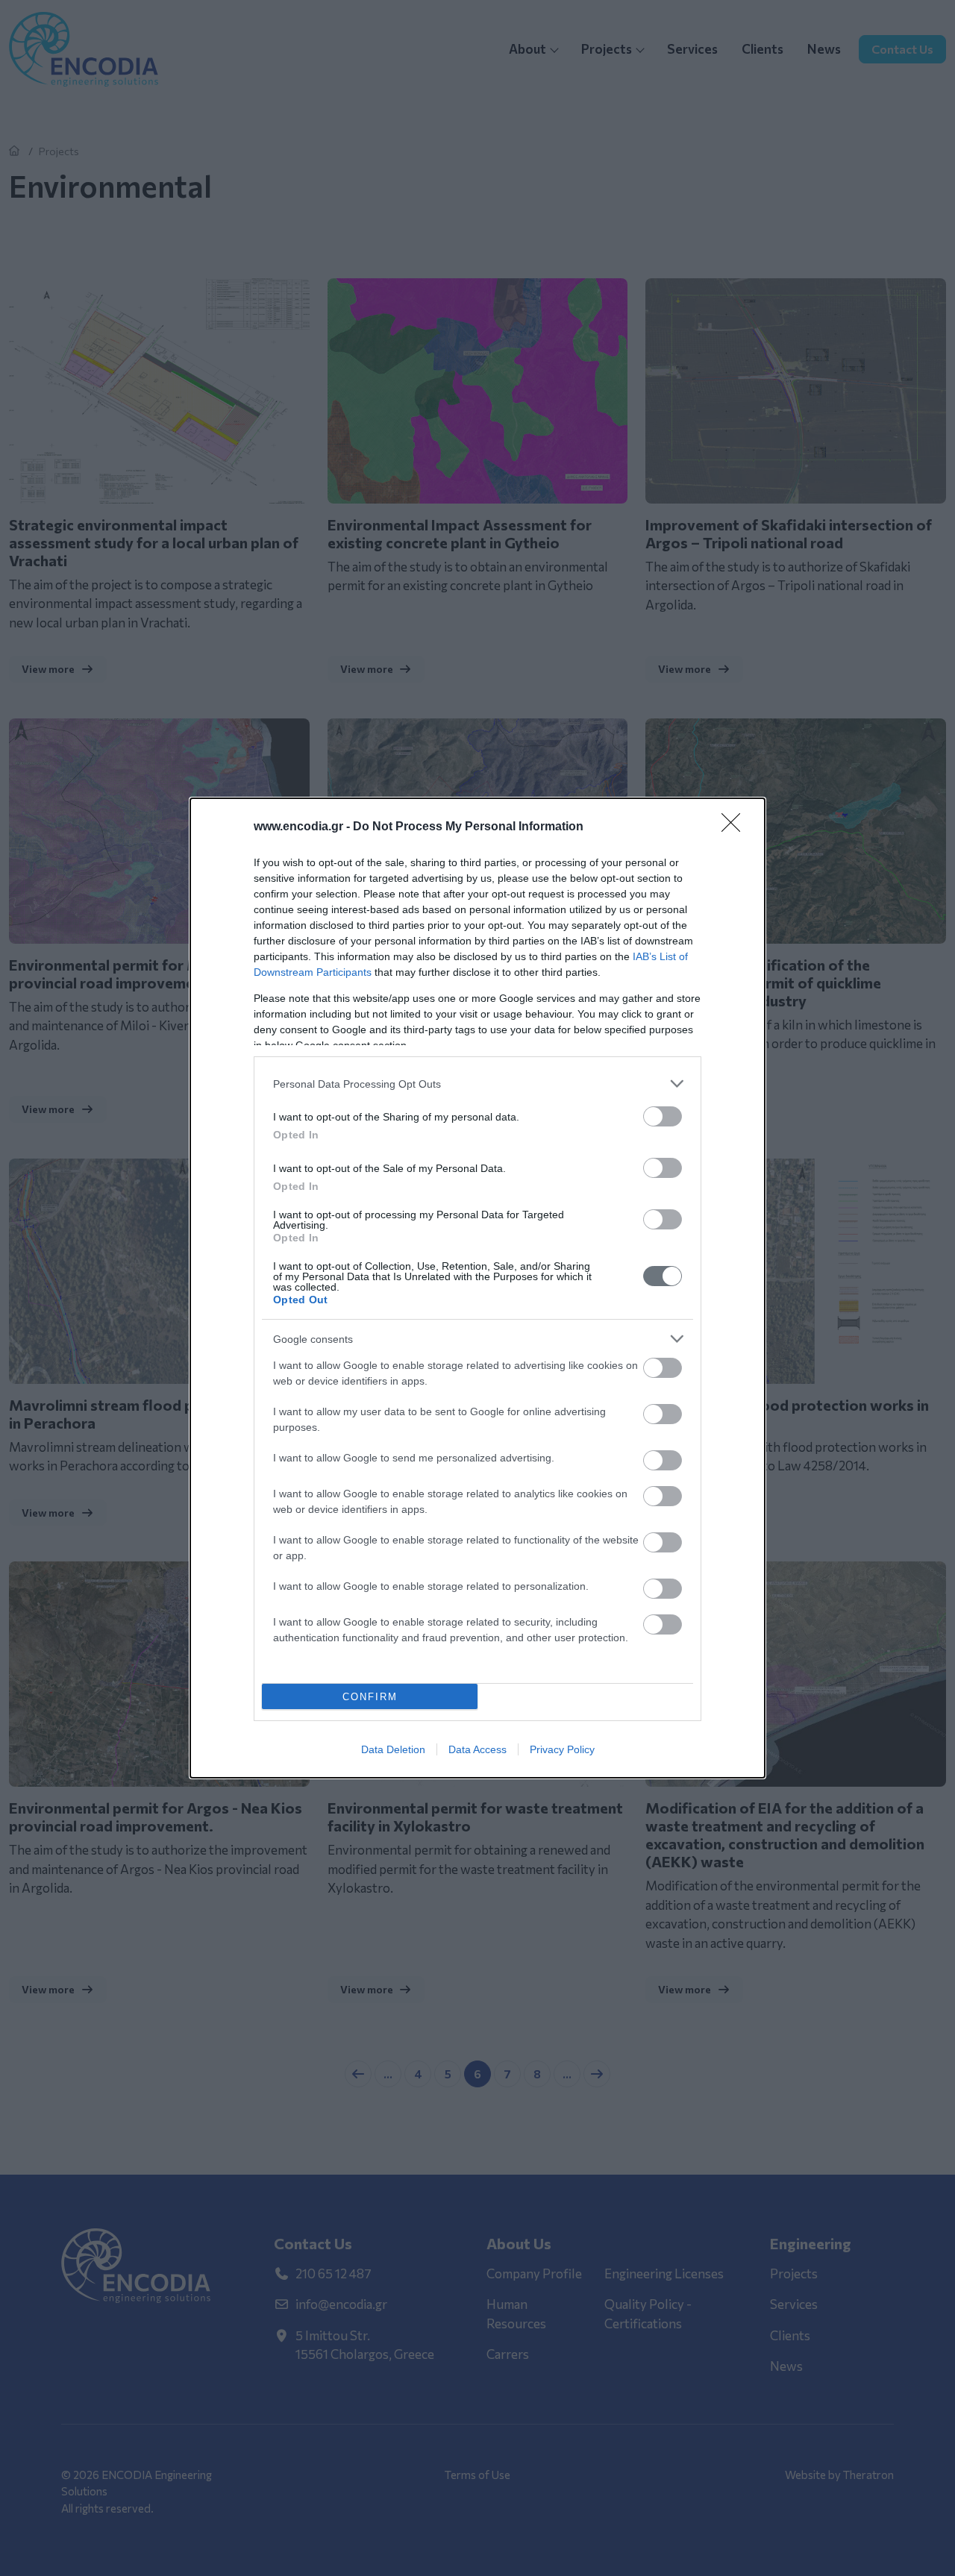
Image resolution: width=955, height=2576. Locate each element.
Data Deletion (393, 1749)
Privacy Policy (562, 1749)
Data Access (477, 1749)
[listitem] (477, 1084)
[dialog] (477, 1288)
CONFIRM (370, 1697)
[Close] (736, 827)
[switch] (663, 1116)
